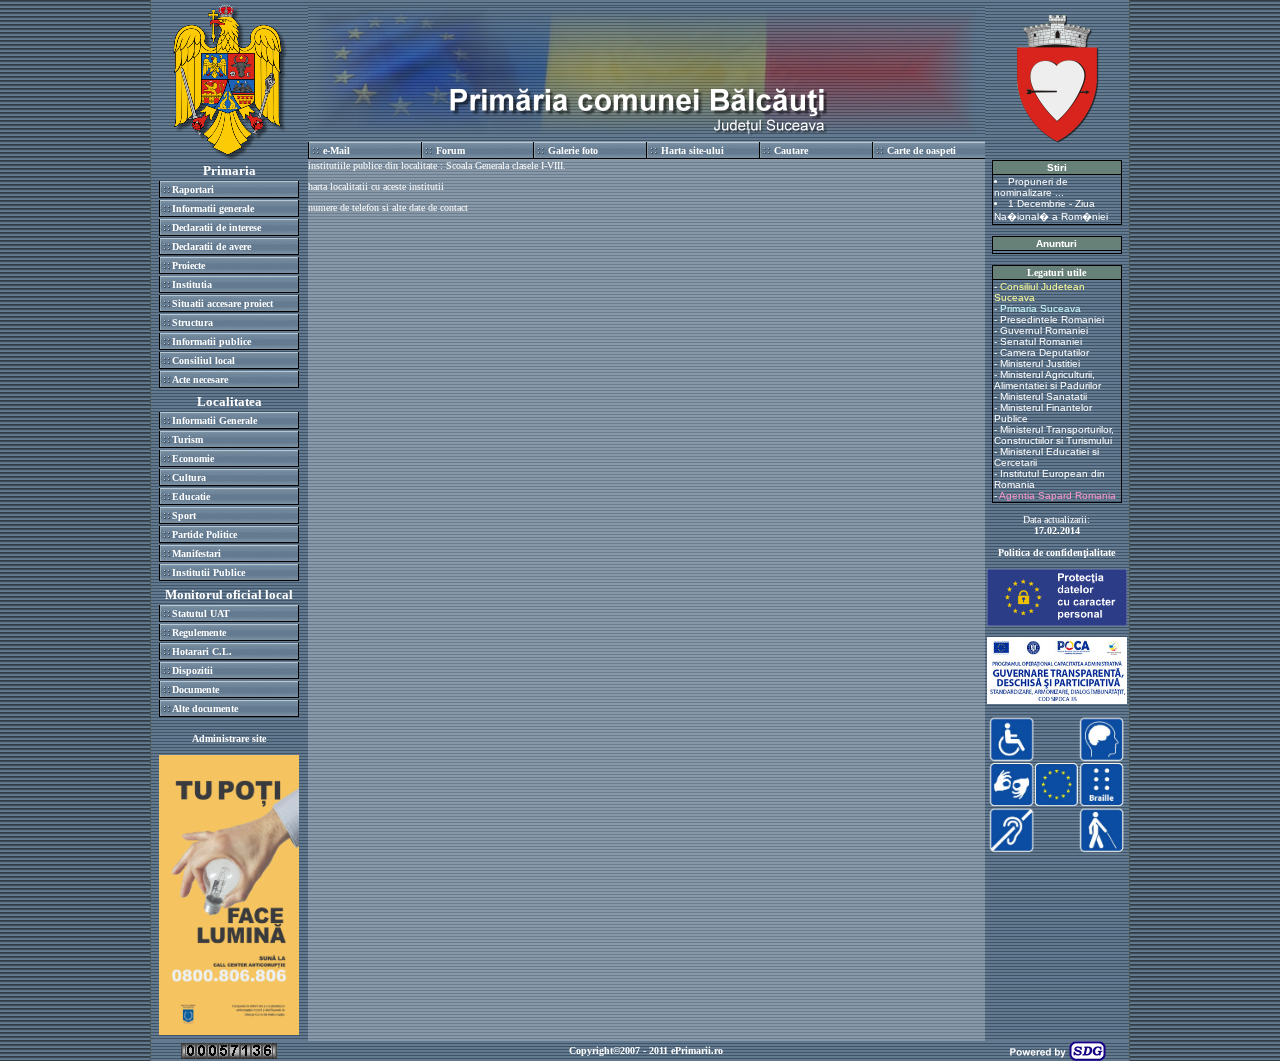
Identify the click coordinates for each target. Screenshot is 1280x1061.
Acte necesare (200, 379)
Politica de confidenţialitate (1056, 552)
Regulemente (199, 632)
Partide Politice (204, 534)
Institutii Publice (208, 572)
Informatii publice (211, 341)
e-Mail (336, 150)
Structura (192, 322)
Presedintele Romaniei (1052, 319)
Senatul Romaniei (1041, 341)
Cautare (791, 150)
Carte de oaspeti (921, 150)
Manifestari (196, 553)
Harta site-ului (692, 150)
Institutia (192, 284)
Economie (193, 458)
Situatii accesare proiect (222, 303)
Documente (195, 689)
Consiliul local (203, 360)
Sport (184, 515)
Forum (450, 150)
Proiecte (188, 265)
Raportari (193, 189)
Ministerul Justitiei (1040, 363)
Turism (187, 439)
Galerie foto (573, 150)
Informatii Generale (214, 420)
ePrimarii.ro (697, 1050)
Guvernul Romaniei (1044, 330)
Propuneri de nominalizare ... (1031, 187)
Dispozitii (192, 670)
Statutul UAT (201, 613)
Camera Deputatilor (1044, 352)
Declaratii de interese (216, 227)
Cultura (189, 477)
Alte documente (205, 708)
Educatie (191, 496)
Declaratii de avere (211, 246)
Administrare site (229, 738)
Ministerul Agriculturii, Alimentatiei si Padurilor (1047, 380)
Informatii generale (213, 208)
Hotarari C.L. (202, 651)
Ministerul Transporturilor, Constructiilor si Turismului (1054, 435)
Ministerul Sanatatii (1043, 396)
